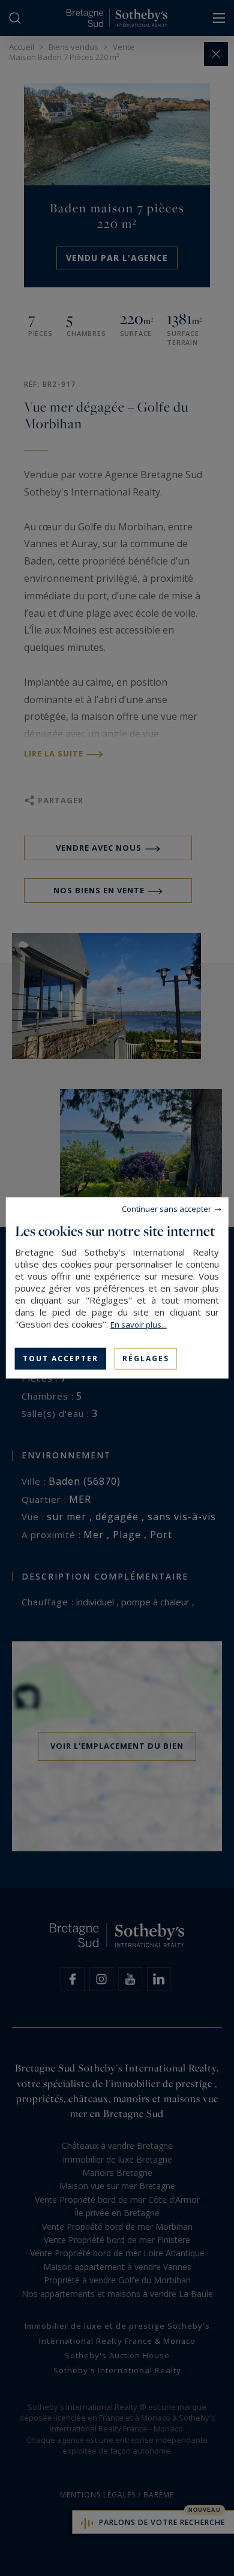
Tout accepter (61, 1358)
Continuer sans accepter (166, 1209)
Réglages (146, 1358)
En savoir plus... (139, 1325)
